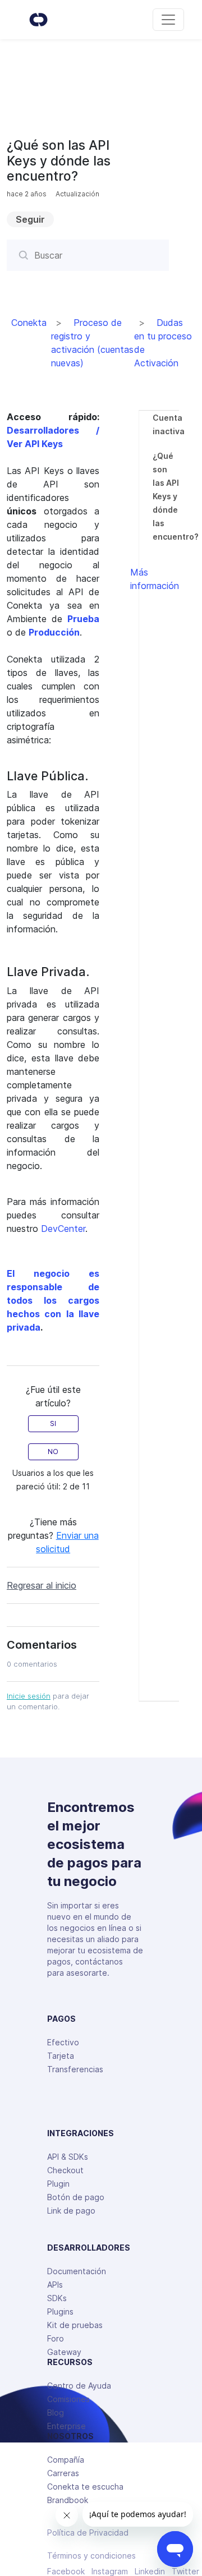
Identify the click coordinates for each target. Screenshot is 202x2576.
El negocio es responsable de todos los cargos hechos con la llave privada (53, 1300)
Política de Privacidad (88, 2533)
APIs (55, 2285)
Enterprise (66, 2426)
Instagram (110, 2572)
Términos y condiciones (91, 2556)
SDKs (57, 2298)
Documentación (77, 2271)
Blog (56, 2412)
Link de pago (71, 2211)
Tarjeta (61, 2056)
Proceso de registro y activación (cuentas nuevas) (92, 343)
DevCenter (63, 1229)
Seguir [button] (30, 219)
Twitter (185, 2572)
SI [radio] (53, 1423)
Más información (155, 579)
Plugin (58, 2184)
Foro (56, 2338)
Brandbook (68, 2500)
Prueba (83, 619)
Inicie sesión (29, 1696)
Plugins (60, 2311)
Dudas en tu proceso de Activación (163, 343)
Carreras (63, 2473)
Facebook (66, 2572)
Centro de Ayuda (79, 2386)
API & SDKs (68, 2157)
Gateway (64, 2352)
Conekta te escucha (85, 2487)
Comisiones (68, 2399)
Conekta (29, 323)
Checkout (65, 2170)
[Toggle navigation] (168, 20)
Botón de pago (76, 2197)
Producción (54, 632)
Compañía (66, 2460)
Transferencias (75, 2069)
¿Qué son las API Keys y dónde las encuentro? (176, 496)
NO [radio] (53, 1452)
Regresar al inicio (42, 1585)
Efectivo (63, 2042)
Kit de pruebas (75, 2325)
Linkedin (150, 2572)
